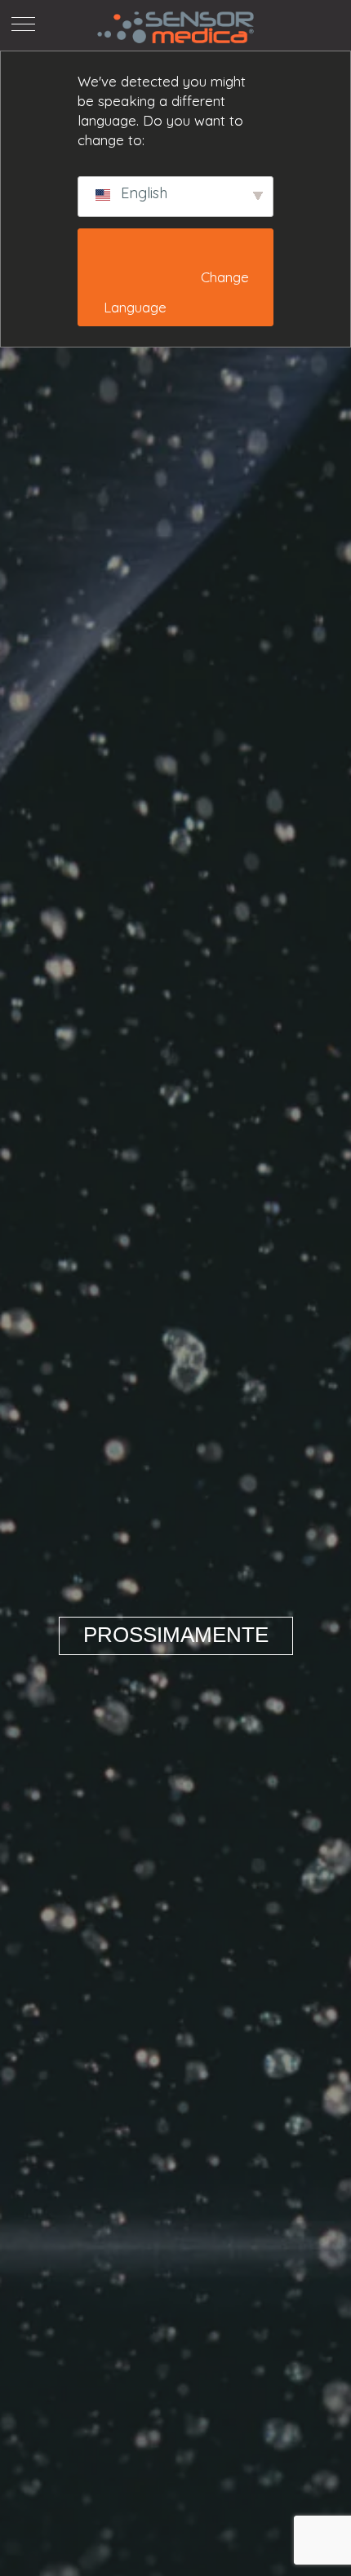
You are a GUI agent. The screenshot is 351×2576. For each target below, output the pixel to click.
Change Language (178, 292)
